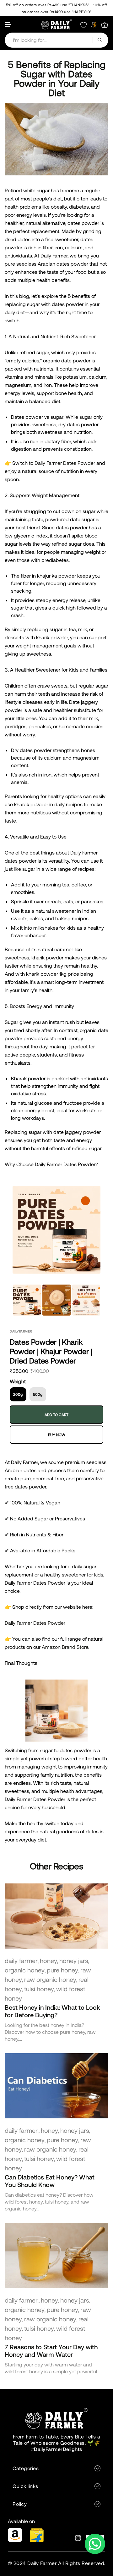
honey (48, 1961)
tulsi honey (39, 1989)
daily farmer (21, 1961)
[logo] (56, 24)
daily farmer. (22, 2130)
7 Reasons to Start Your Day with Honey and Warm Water (51, 2350)
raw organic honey (50, 1979)
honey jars (74, 1961)
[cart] (105, 25)
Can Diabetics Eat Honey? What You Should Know (50, 2181)
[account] (94, 25)
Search (100, 40)
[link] (56, 1916)
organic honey (25, 1970)
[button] (8, 25)
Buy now (57, 1435)
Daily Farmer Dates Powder (65, 463)
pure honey (62, 1970)
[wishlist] (83, 25)
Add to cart (56, 1415)
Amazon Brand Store (65, 1647)
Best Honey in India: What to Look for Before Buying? (52, 2011)
